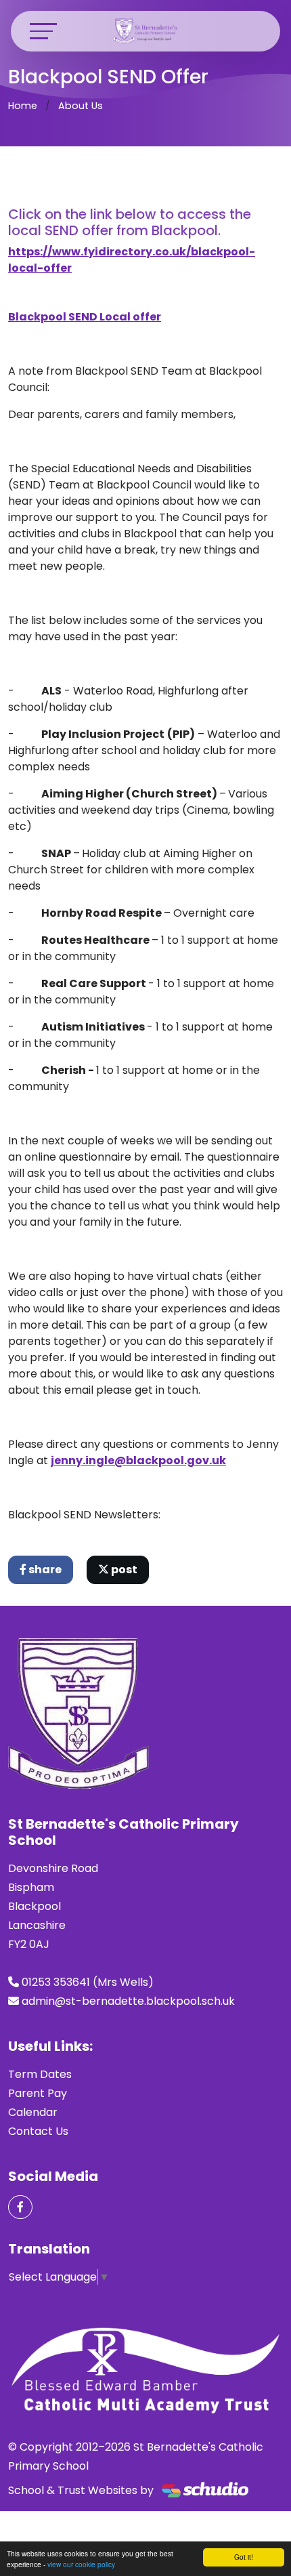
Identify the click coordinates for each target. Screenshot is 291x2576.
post (123, 1570)
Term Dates (40, 2074)
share (44, 1570)
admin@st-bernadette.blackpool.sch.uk (128, 2001)
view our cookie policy (81, 2564)
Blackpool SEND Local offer (85, 317)
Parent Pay (38, 2093)
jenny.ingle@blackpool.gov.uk (138, 1460)
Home (23, 106)
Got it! (244, 2557)
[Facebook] (20, 2207)
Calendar (33, 2112)
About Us (81, 106)
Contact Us (38, 2131)
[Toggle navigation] (43, 31)
